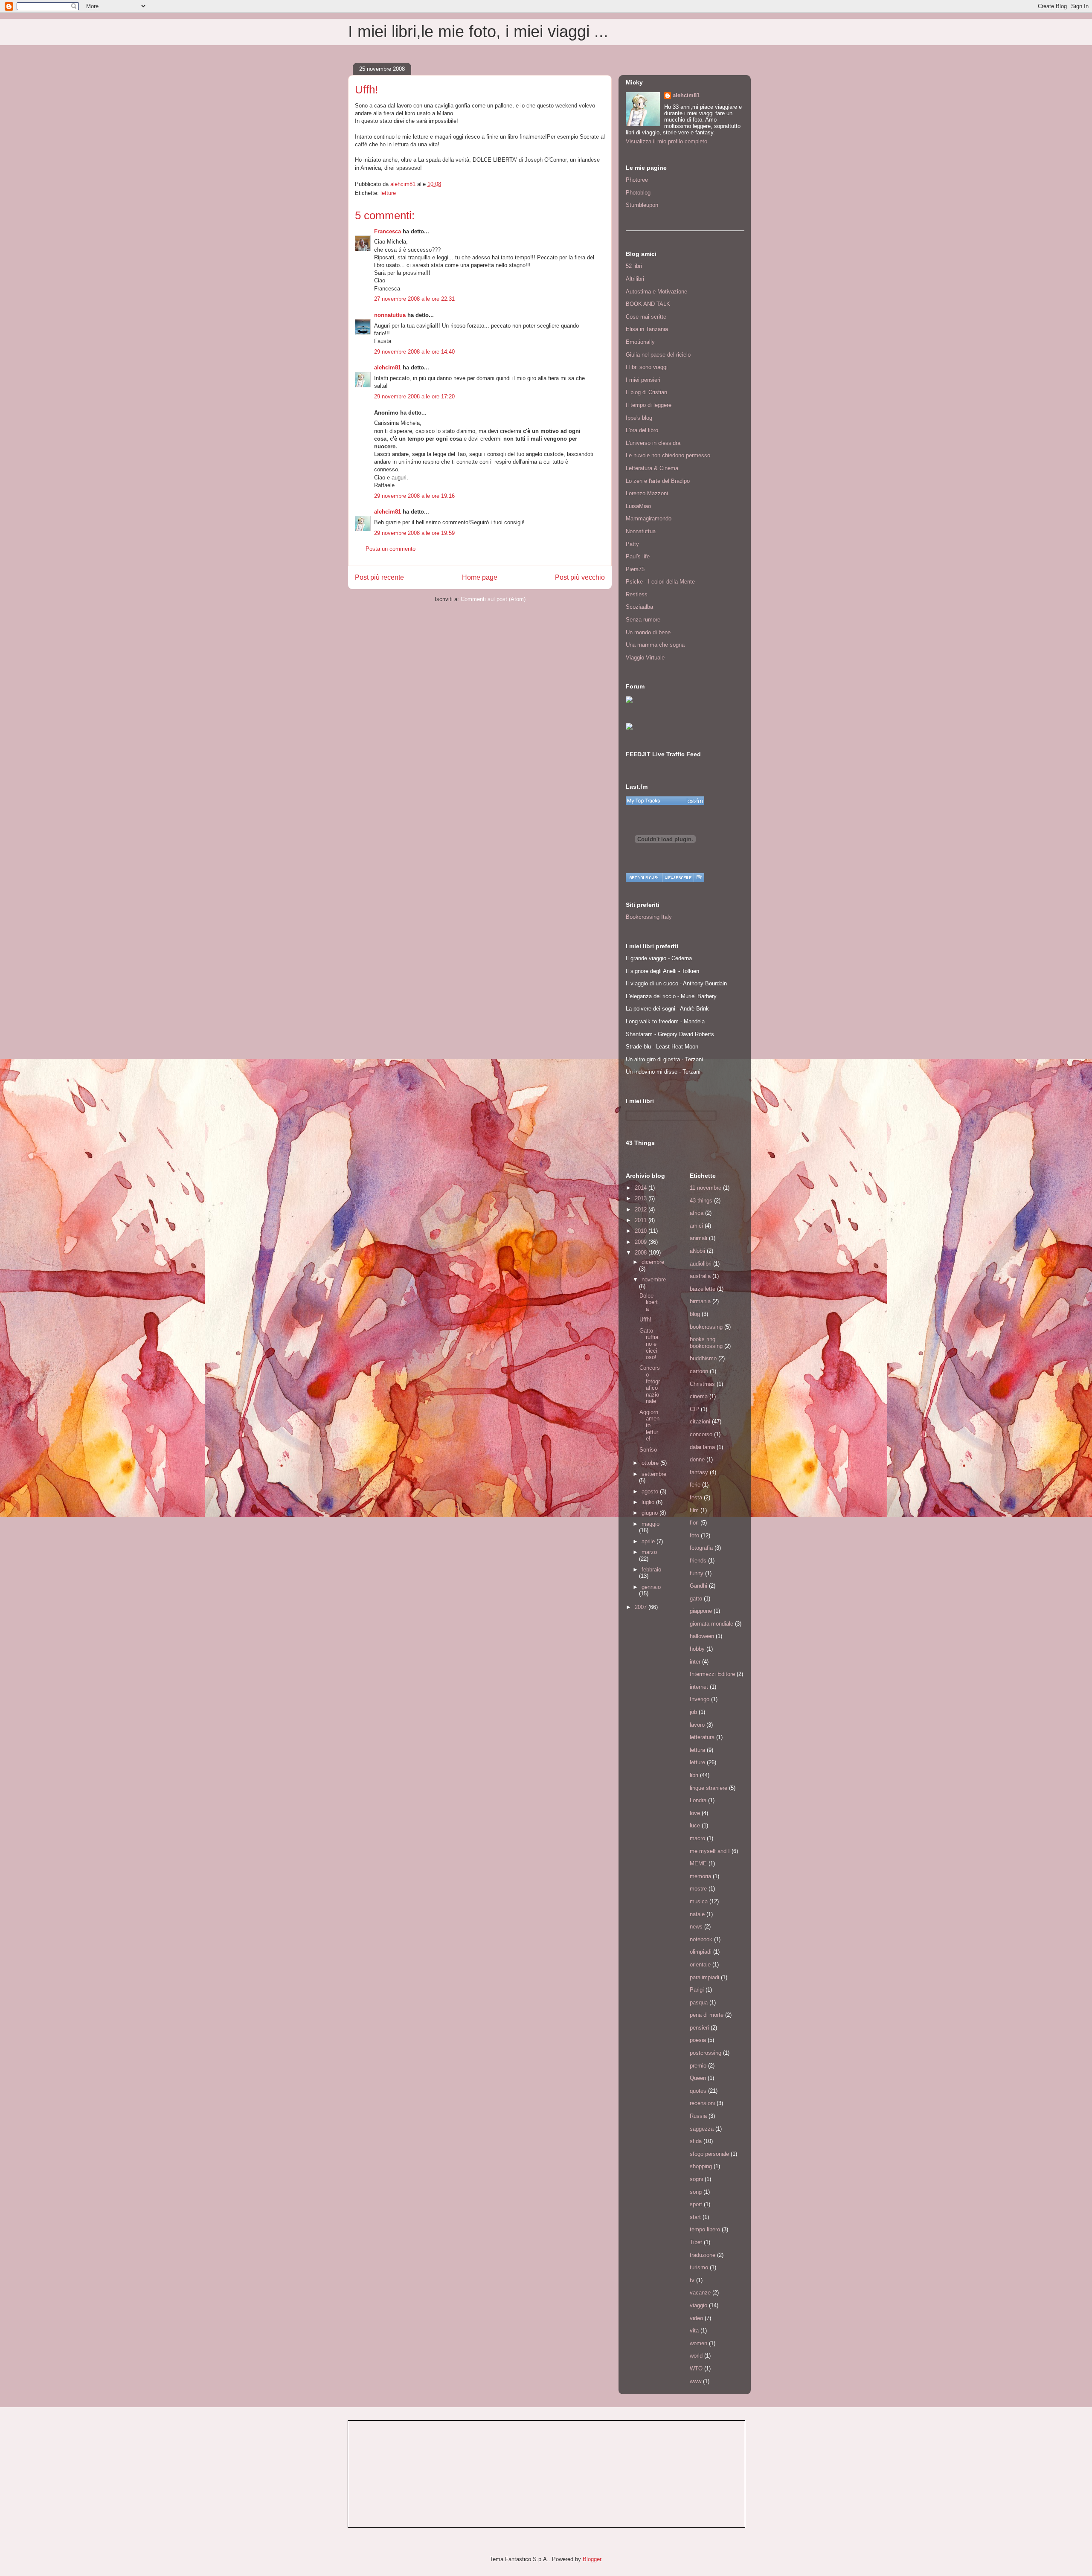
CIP (694, 1409)
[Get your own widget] (644, 877)
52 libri (634, 266)
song (696, 2192)
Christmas (702, 1384)
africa (697, 1213)
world (696, 2356)
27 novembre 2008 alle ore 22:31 (414, 299)
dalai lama (702, 1447)
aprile (649, 1541)
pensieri (699, 2028)
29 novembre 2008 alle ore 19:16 (414, 496)
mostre (698, 1889)
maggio (651, 1524)
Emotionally (640, 342)
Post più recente (379, 577)
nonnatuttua (390, 315)
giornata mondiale (712, 1624)
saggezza (702, 2129)
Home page (480, 577)
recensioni (702, 2103)
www (696, 2381)
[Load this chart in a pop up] (699, 877)
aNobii (697, 1251)
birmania (700, 1301)
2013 (642, 1198)
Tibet (696, 2242)
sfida (696, 2141)
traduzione (703, 2255)
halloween (702, 1636)
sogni (696, 2179)
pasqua (699, 2002)
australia (700, 1276)
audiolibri (701, 1264)
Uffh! (645, 1320)
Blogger (592, 2559)
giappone (701, 1611)
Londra (698, 1800)
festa (696, 1497)
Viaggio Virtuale (645, 658)
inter (695, 1662)
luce (695, 1825)
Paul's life (638, 556)
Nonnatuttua (641, 531)
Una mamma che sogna (655, 645)
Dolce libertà (649, 1302)
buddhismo (703, 1358)
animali (698, 1238)
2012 (642, 1210)
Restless (637, 594)
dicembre (653, 1262)
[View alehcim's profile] (678, 877)
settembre (654, 1474)
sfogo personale (709, 2154)
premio (698, 2066)
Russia (698, 2116)
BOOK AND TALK (648, 304)
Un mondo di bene (648, 632)
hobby (697, 1649)
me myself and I (710, 1851)
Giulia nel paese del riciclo (658, 355)
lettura (697, 1750)
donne (697, 1459)
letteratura (702, 1737)
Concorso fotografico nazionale (650, 1384)
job (693, 1712)
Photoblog (638, 193)
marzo (649, 1552)
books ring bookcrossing (706, 1343)
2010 (642, 1231)
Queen (698, 2078)
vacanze (700, 2293)
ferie (695, 1485)
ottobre (651, 1463)
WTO (696, 2368)
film (694, 1510)
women (698, 2343)
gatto (696, 1599)
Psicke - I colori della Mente (660, 582)
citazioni (700, 1422)
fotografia (701, 1548)
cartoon (699, 1371)
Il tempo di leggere (649, 405)
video (696, 2318)
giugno (651, 1513)
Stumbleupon (642, 205)
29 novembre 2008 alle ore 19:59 (414, 533)
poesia (698, 2040)
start (695, 2217)
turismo (699, 2267)
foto (694, 1535)
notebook (701, 1939)
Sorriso (648, 1450)
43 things (701, 1201)
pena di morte (707, 2015)
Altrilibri (635, 279)
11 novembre (706, 1188)
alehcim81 (388, 367)
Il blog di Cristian (646, 392)
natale (697, 1914)
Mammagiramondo (649, 518)
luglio (649, 1502)
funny (697, 1573)
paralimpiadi (704, 1977)
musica (699, 1901)
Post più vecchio (580, 577)
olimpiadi (701, 1952)
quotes (698, 2091)
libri (694, 1775)
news (696, 1927)
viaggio (698, 2305)
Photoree (637, 180)
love (695, 1813)
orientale (700, 1965)
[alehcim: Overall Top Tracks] (665, 801)
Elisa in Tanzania (647, 329)
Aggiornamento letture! (649, 1425)
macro (697, 1838)
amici (696, 1226)
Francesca (388, 231)
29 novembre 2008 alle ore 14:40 (414, 352)
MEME (698, 1863)
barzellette (703, 1289)
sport (696, 2204)
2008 (642, 1253)
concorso (701, 1434)
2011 (642, 1220)
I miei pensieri (643, 380)
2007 (642, 1607)
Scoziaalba (639, 607)
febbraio (651, 1570)
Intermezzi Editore (712, 1674)
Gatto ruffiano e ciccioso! (649, 1344)
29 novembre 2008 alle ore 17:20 (414, 396)
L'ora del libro (642, 430)
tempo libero (705, 2229)
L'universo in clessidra (653, 443)
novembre (654, 1279)
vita (694, 2331)
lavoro (697, 1725)
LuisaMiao (638, 506)
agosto (651, 1491)
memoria (700, 1876)
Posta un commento (391, 549)
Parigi (697, 1990)
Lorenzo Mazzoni (647, 493)
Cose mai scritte (646, 317)
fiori (694, 1523)
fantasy (699, 1472)
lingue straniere (709, 1788)
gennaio (651, 1587)
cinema (699, 1396)
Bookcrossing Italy (649, 917)
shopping (701, 2166)
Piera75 (635, 569)
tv (692, 2280)
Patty (632, 544)
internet (699, 1687)
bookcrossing (706, 1327)
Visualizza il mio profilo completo (667, 141)
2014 (642, 1188)
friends (698, 1561)
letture (388, 193)
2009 (642, 1242)
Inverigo (700, 1699)
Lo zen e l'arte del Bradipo (658, 481)
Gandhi (698, 1586)
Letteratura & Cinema (652, 468)
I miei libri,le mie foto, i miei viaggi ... (478, 32)
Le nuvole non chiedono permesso (668, 455)
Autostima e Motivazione (656, 292)
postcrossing (706, 2053)
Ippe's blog (639, 418)
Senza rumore (643, 620)
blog (695, 1314)
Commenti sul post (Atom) (493, 599)
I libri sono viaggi (647, 367)
